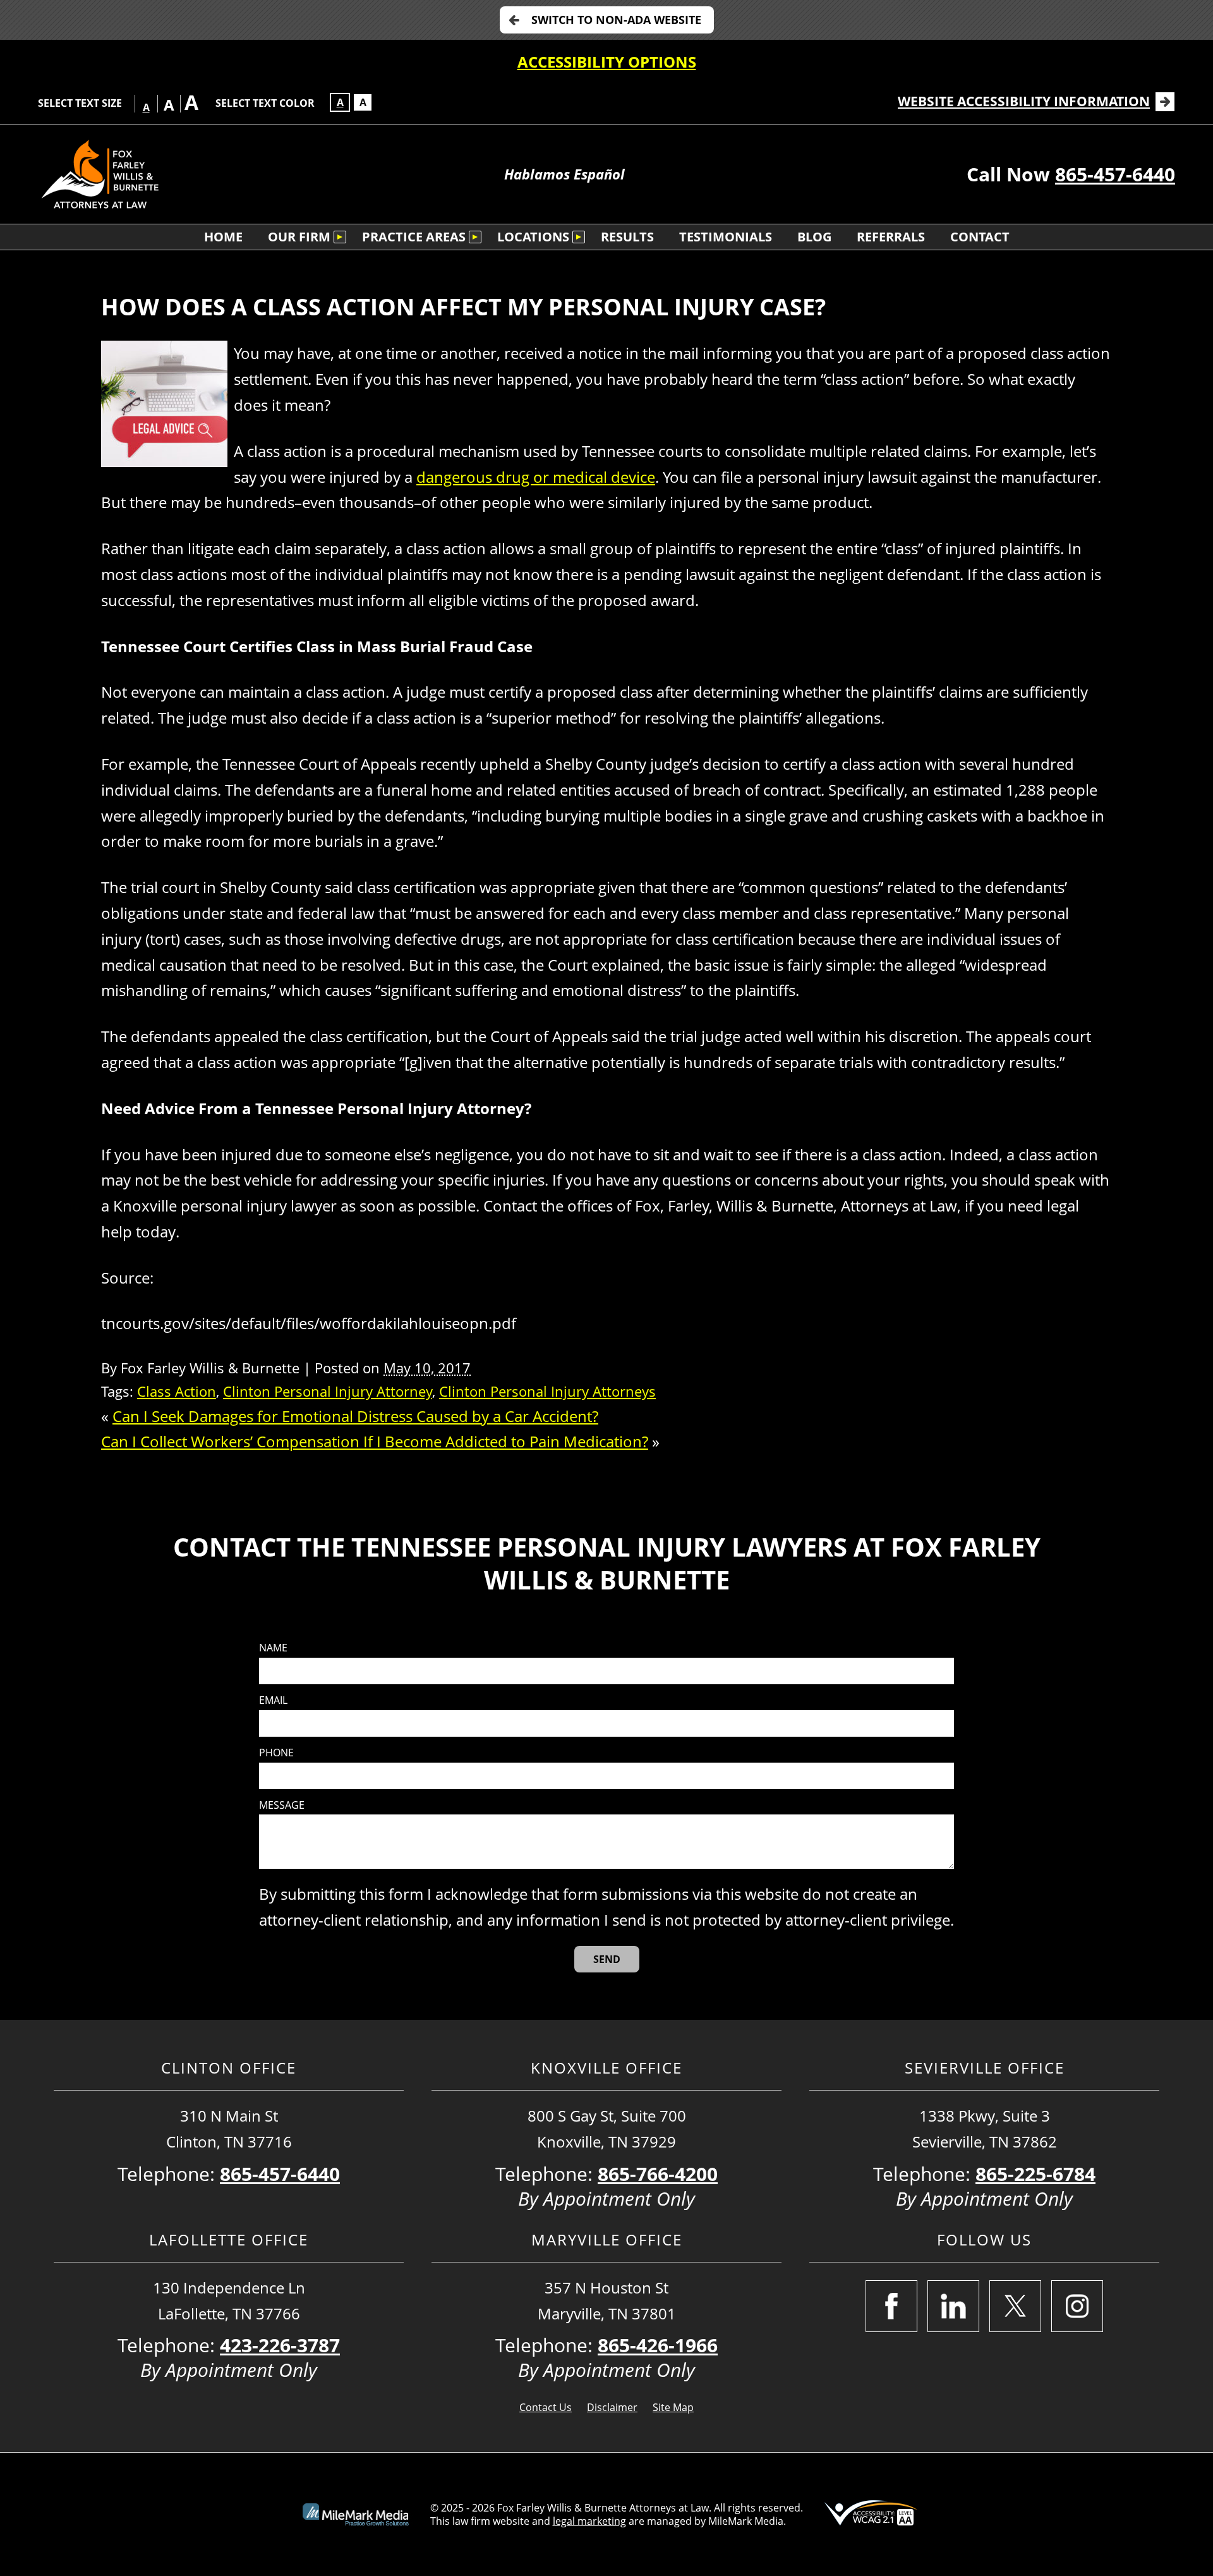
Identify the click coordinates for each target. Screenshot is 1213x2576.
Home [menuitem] (223, 237)
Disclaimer (612, 2407)
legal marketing (589, 2521)
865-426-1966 (658, 2345)
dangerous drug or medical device (536, 477)
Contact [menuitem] (980, 237)
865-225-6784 (1035, 2174)
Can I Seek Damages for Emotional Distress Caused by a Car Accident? (355, 1416)
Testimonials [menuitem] (726, 237)
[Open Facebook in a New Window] (891, 2306)
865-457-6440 (1115, 174)
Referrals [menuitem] (891, 237)
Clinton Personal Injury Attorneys (547, 1391)
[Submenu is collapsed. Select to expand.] (340, 237)
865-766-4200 (658, 2174)
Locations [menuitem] (533, 237)
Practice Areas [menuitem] (414, 237)
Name (273, 1648)
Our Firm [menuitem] (299, 237)
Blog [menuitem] (814, 237)
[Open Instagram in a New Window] (1077, 2306)
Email (273, 1700)
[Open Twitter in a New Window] (1015, 2306)
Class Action (177, 1391)
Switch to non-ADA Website (616, 20)
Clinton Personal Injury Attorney (328, 1391)
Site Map (673, 2407)
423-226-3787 (280, 2345)
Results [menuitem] (627, 237)
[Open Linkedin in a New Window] (953, 2306)
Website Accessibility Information (1024, 101)
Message (282, 1805)
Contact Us (546, 2407)
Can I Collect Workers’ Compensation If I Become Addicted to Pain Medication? (375, 1441)
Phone (276, 1753)
